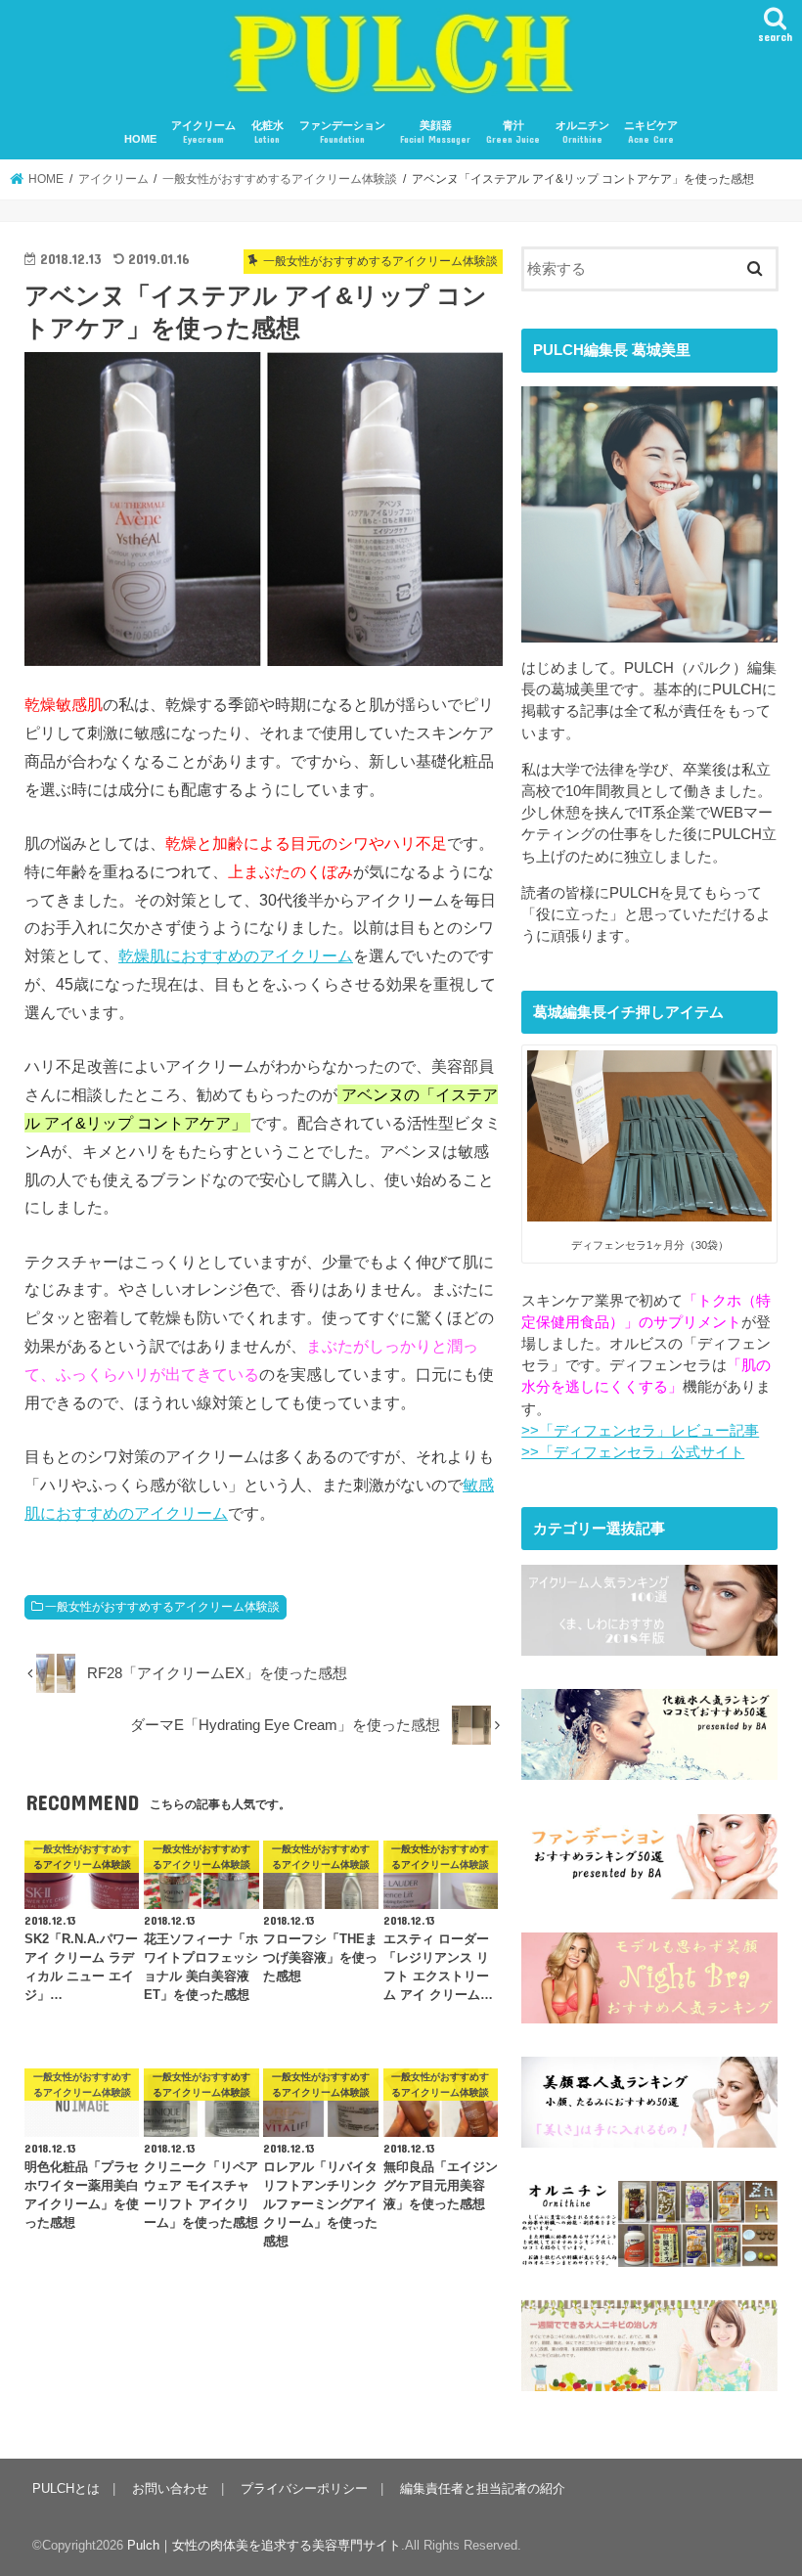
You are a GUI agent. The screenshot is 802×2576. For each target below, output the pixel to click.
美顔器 (435, 133)
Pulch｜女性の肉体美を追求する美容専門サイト (264, 2545)
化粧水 (267, 133)
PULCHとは (66, 2488)
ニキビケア (651, 133)
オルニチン (582, 133)
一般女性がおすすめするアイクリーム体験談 (162, 1607)
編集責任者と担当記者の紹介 (483, 2488)
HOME (140, 139)
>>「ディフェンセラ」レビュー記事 (640, 1431)
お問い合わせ (170, 2488)
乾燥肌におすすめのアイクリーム (236, 955)
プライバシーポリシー (304, 2488)
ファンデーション (342, 133)
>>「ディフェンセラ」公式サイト (633, 1452)
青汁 (513, 133)
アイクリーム (203, 133)
